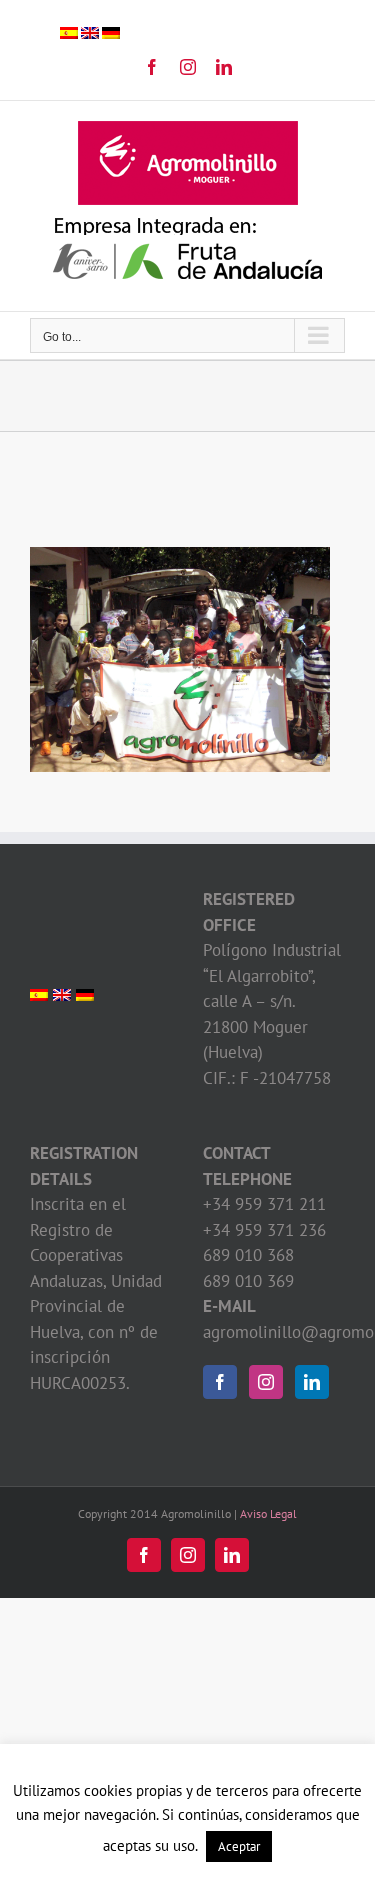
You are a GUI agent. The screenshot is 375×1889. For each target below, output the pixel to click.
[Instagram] (266, 1382)
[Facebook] (220, 1382)
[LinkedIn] (312, 1382)
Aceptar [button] (239, 1846)
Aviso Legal (268, 1513)
